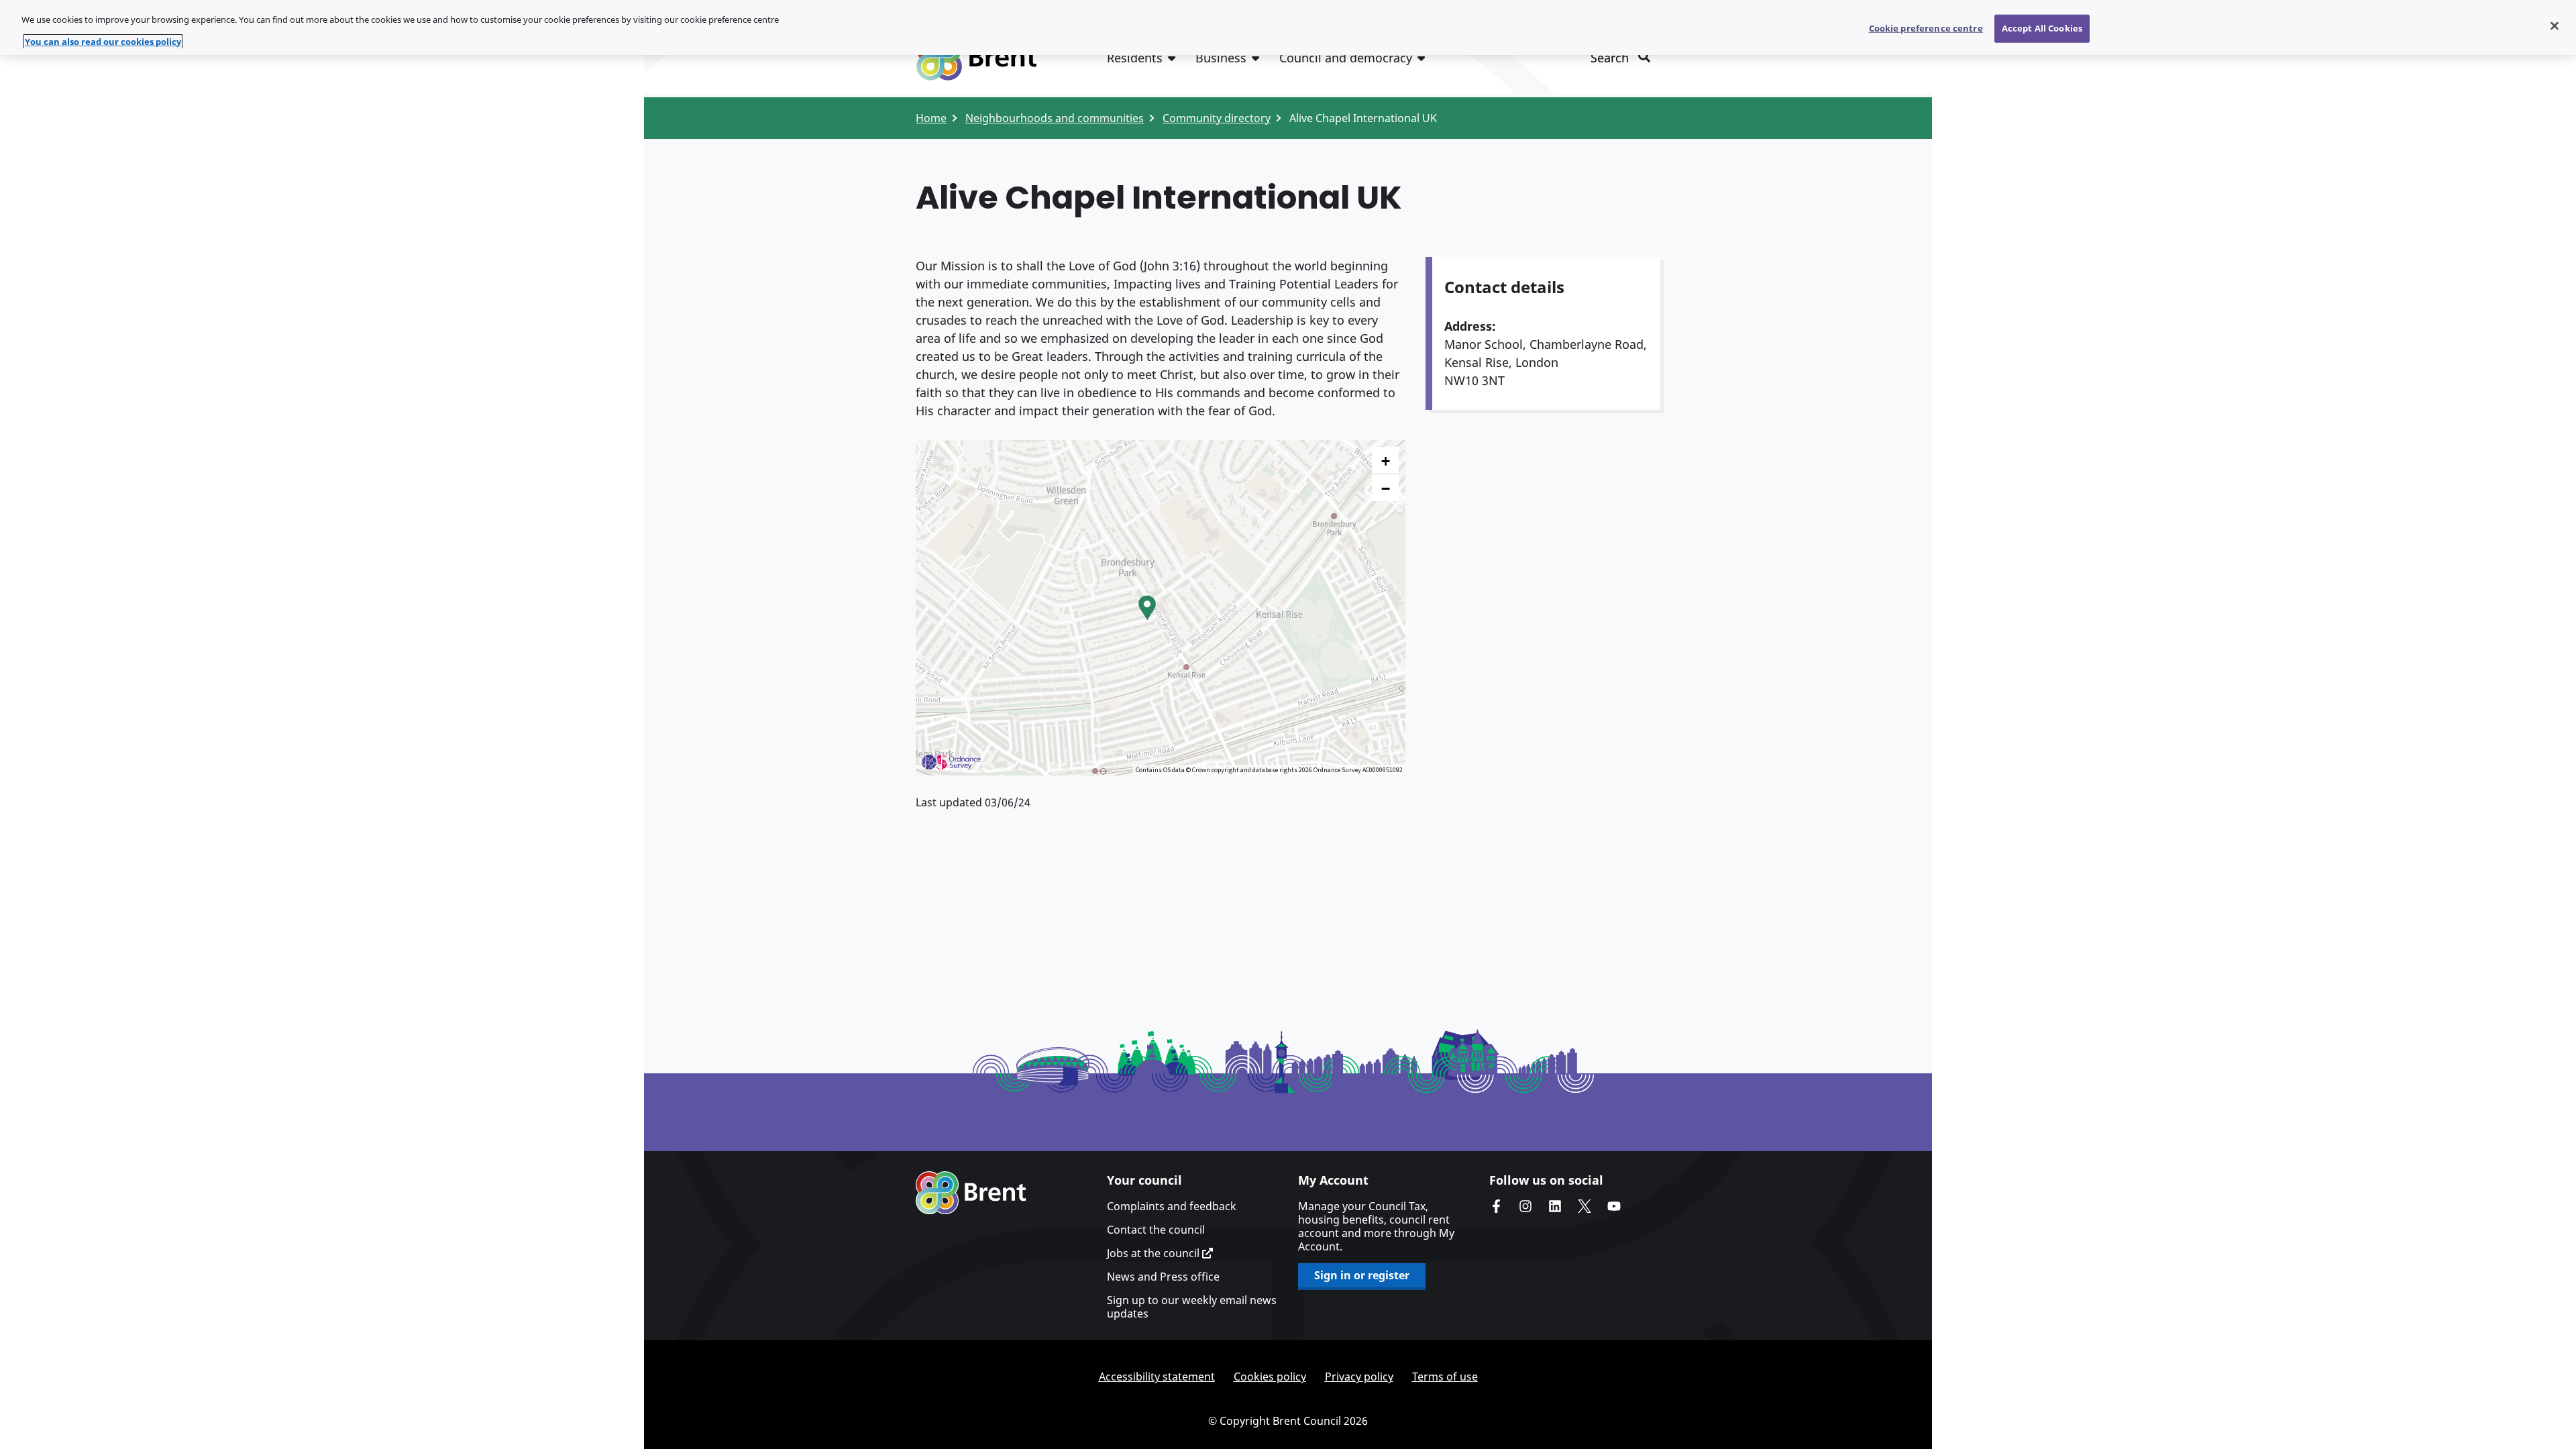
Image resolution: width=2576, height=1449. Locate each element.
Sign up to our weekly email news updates (1192, 1307)
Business (1221, 58)
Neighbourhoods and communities (1055, 118)
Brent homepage (971, 1193)
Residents (1135, 58)
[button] (1147, 608)
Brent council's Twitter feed (1585, 1206)
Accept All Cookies (2042, 28)
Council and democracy (1346, 58)
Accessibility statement (1157, 1377)
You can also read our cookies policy (103, 42)
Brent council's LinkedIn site (1555, 1206)
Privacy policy (1359, 1377)
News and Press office (1163, 1277)
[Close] (2555, 26)
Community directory (1217, 118)
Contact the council (1156, 1230)
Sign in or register (1362, 1275)
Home (931, 118)
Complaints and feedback (1172, 1206)
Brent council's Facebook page (1496, 1206)
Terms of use (1445, 1377)
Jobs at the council (1155, 1253)
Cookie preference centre (1926, 28)
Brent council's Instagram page (1525, 1206)
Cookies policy (1270, 1377)
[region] (1288, 28)
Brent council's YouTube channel (1614, 1206)
